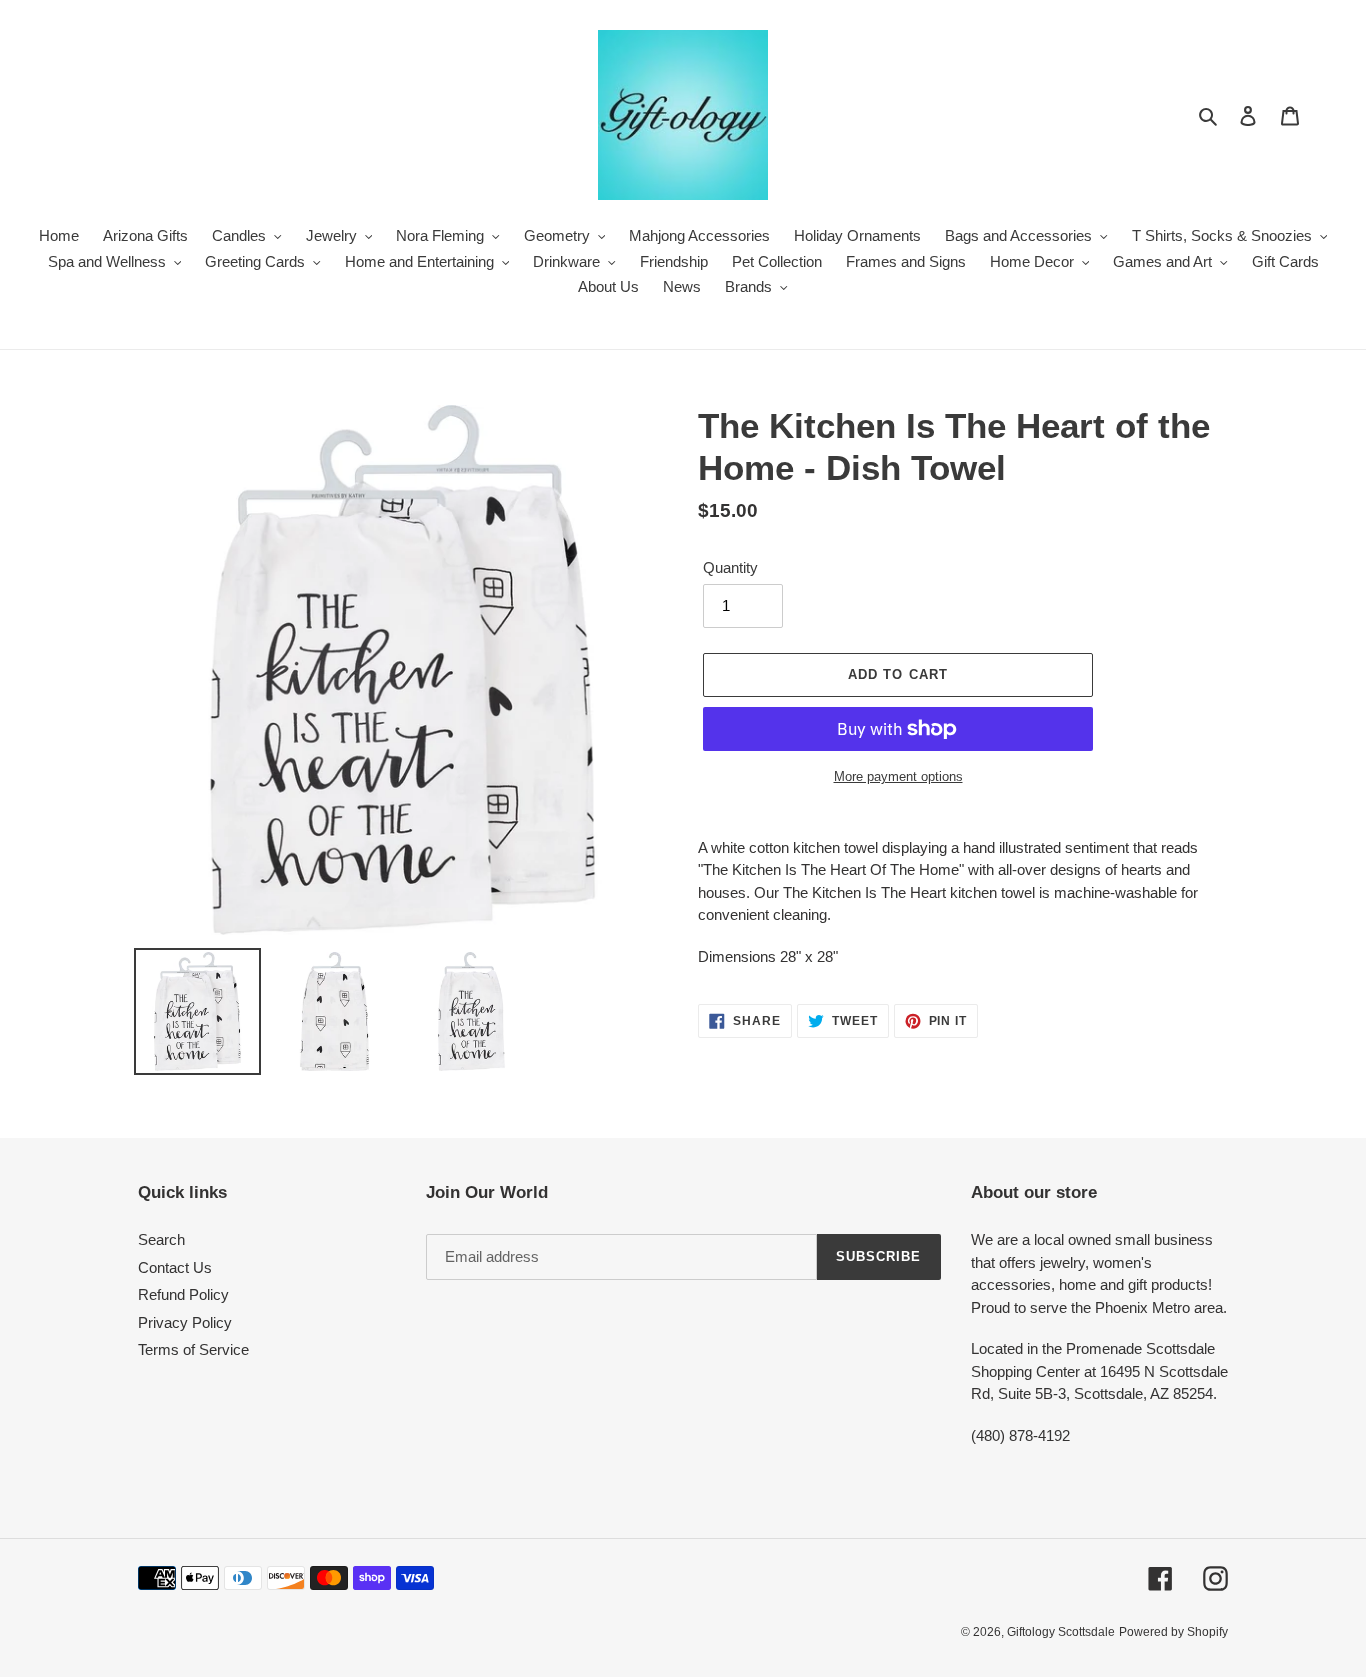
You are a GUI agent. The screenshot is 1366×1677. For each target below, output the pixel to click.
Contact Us (175, 1267)
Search (161, 1239)
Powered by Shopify (1173, 1632)
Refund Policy (183, 1294)
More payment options (898, 776)
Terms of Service (193, 1349)
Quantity (730, 567)
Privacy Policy (185, 1322)
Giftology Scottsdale (1061, 1632)
